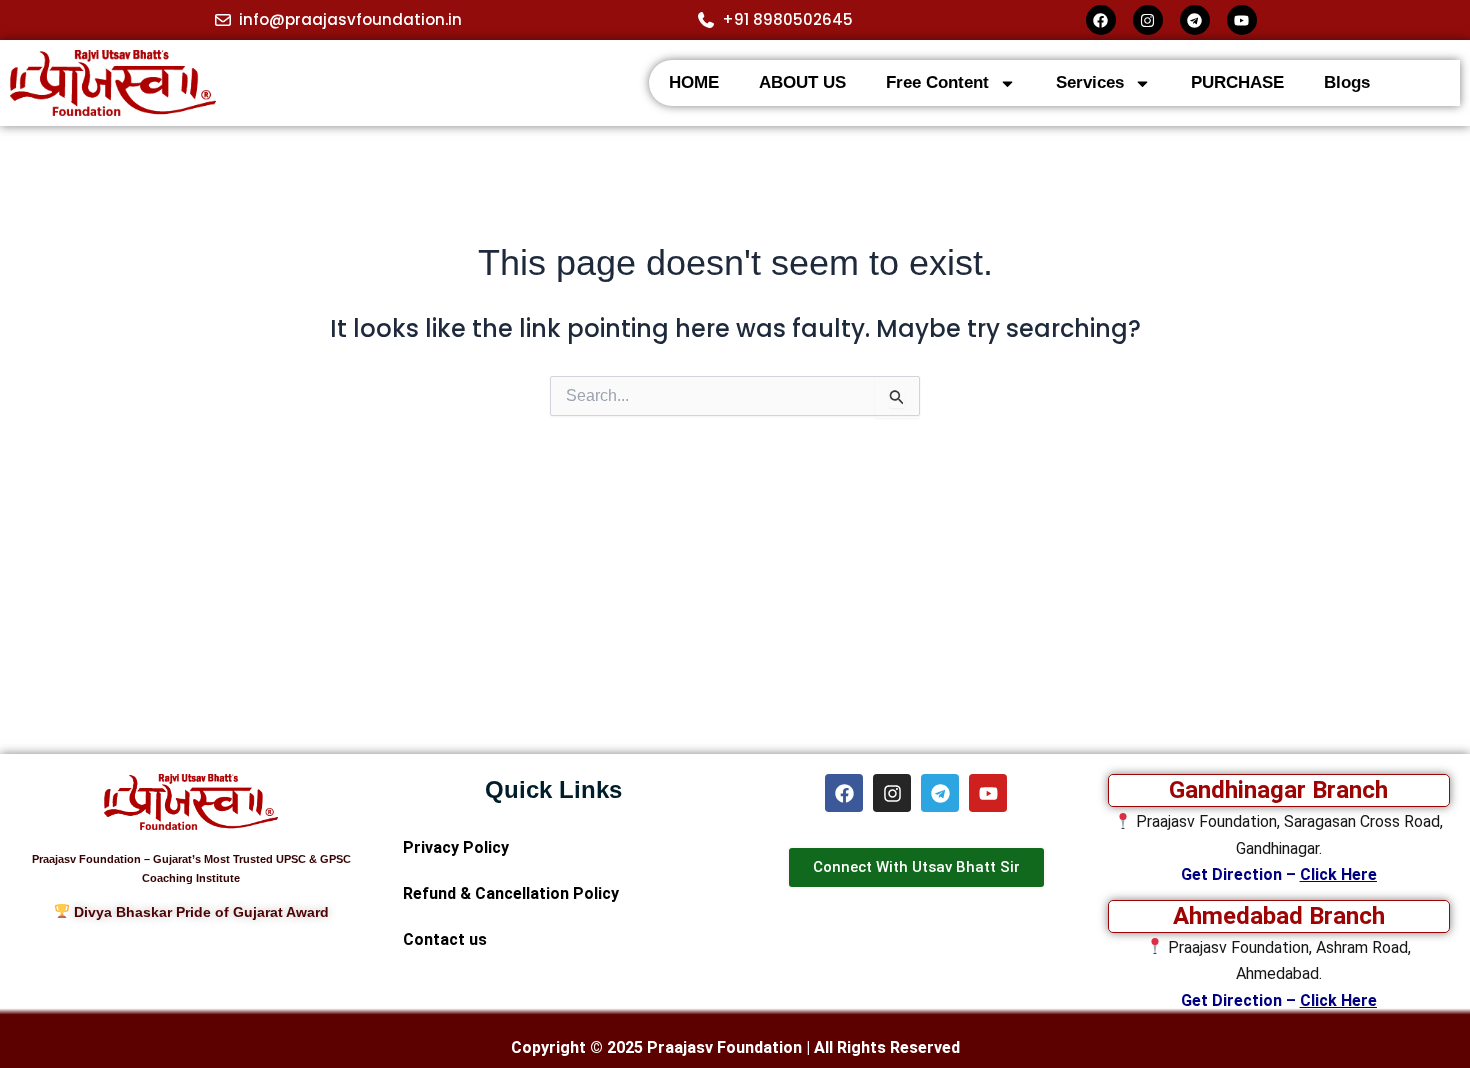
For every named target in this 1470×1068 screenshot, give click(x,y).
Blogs (1347, 82)
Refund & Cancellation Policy (511, 893)
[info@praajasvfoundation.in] (223, 20)
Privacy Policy (456, 847)
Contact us (445, 939)
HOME (694, 82)
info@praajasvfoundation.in (350, 19)
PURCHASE (1237, 82)
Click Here (1338, 874)
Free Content (937, 82)
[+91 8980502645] (706, 20)
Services (1090, 82)
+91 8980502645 (787, 19)
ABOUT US (802, 82)
